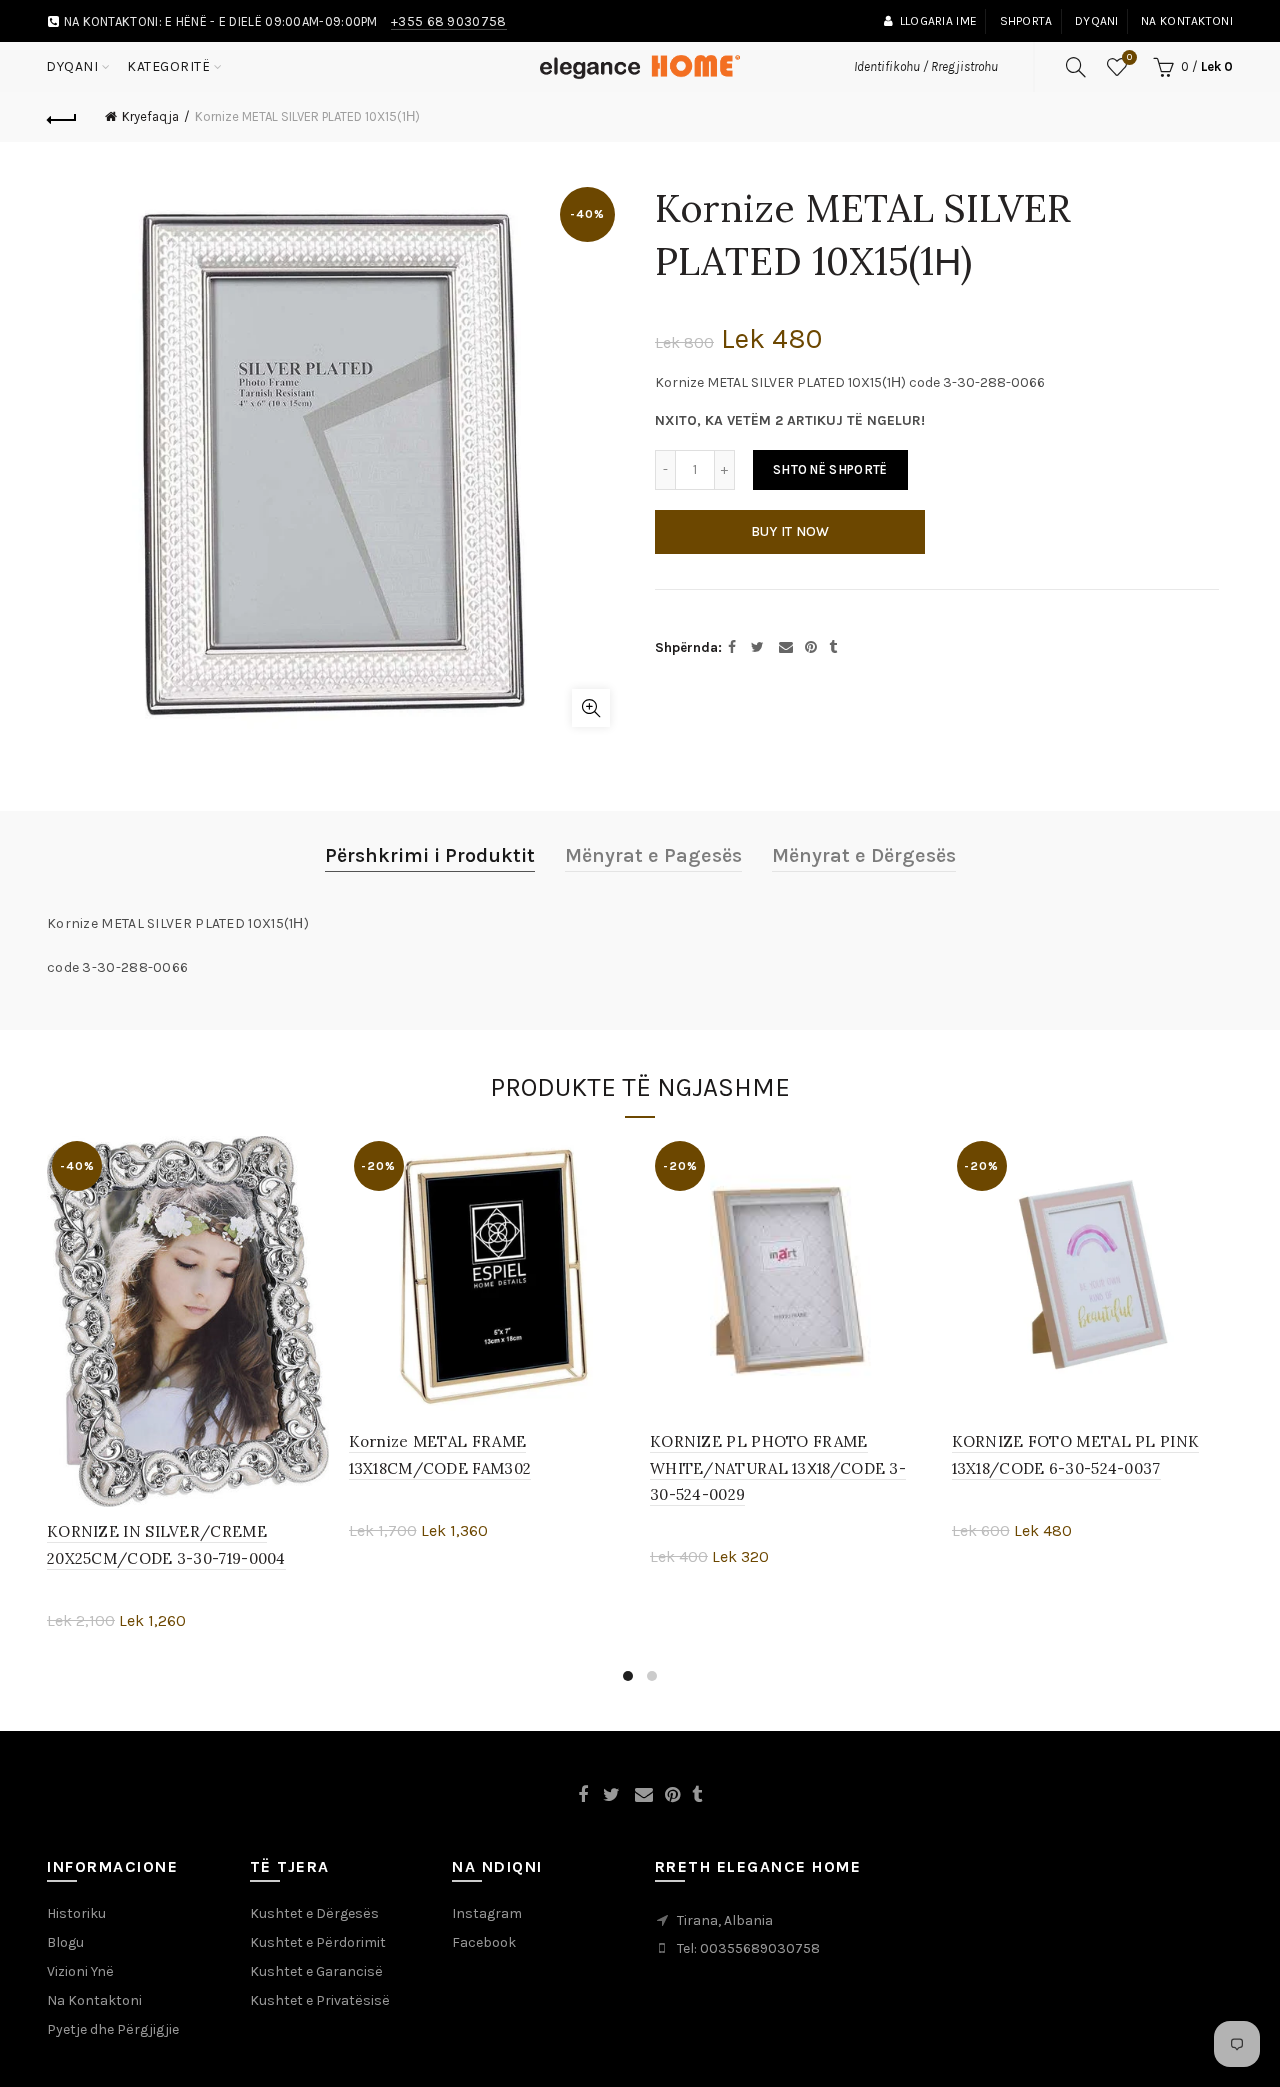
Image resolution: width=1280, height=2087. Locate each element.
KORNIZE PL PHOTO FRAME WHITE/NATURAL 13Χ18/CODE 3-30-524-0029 (778, 1468)
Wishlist (1129, 57)
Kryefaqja (150, 116)
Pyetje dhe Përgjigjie (113, 2029)
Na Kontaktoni (94, 2000)
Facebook (484, 1942)
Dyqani (1097, 21)
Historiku (76, 1913)
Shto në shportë (830, 469)
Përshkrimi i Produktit (430, 855)
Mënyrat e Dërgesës (864, 855)
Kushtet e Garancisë (316, 1971)
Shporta (1026, 21)
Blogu (65, 1942)
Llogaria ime (938, 21)
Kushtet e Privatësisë (320, 2000)
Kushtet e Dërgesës (314, 1913)
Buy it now (790, 531)
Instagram (487, 1913)
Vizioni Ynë (80, 1971)
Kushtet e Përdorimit (318, 1942)
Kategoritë (168, 66)
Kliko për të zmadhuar (591, 708)
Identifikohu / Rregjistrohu (926, 66)
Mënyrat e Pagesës (653, 855)
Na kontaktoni (1187, 21)
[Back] (62, 117)
